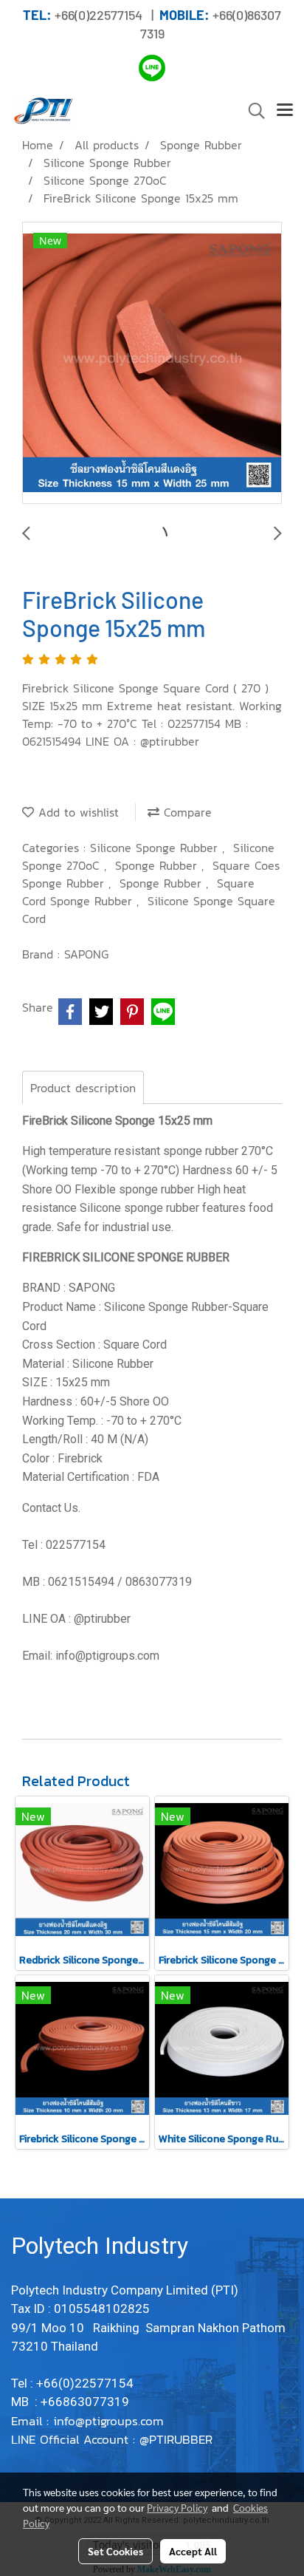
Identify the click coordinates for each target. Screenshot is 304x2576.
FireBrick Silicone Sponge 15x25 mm (117, 1121)
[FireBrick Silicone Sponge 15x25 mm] (152, 364)
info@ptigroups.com (111, 2421)
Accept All (193, 2551)
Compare (186, 812)
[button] (252, 111)
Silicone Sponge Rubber (156, 848)
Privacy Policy (177, 2507)
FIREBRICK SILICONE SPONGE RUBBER (126, 1257)
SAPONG (86, 954)
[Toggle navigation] (285, 111)
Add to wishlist (76, 812)
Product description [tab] (83, 1088)
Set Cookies (115, 2551)
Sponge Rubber (158, 865)
